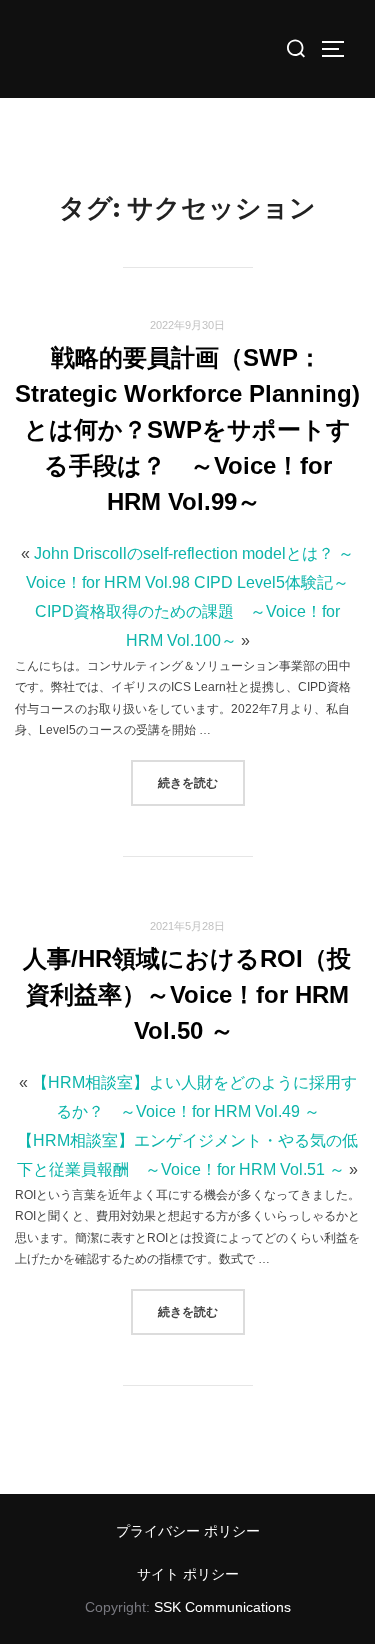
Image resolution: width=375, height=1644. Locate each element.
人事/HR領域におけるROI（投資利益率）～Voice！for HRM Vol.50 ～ (187, 994)
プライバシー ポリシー (188, 1531)
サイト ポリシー (188, 1574)
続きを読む (201, 782)
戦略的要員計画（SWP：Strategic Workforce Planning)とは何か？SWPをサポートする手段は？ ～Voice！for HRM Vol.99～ (187, 429)
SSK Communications (222, 1607)
